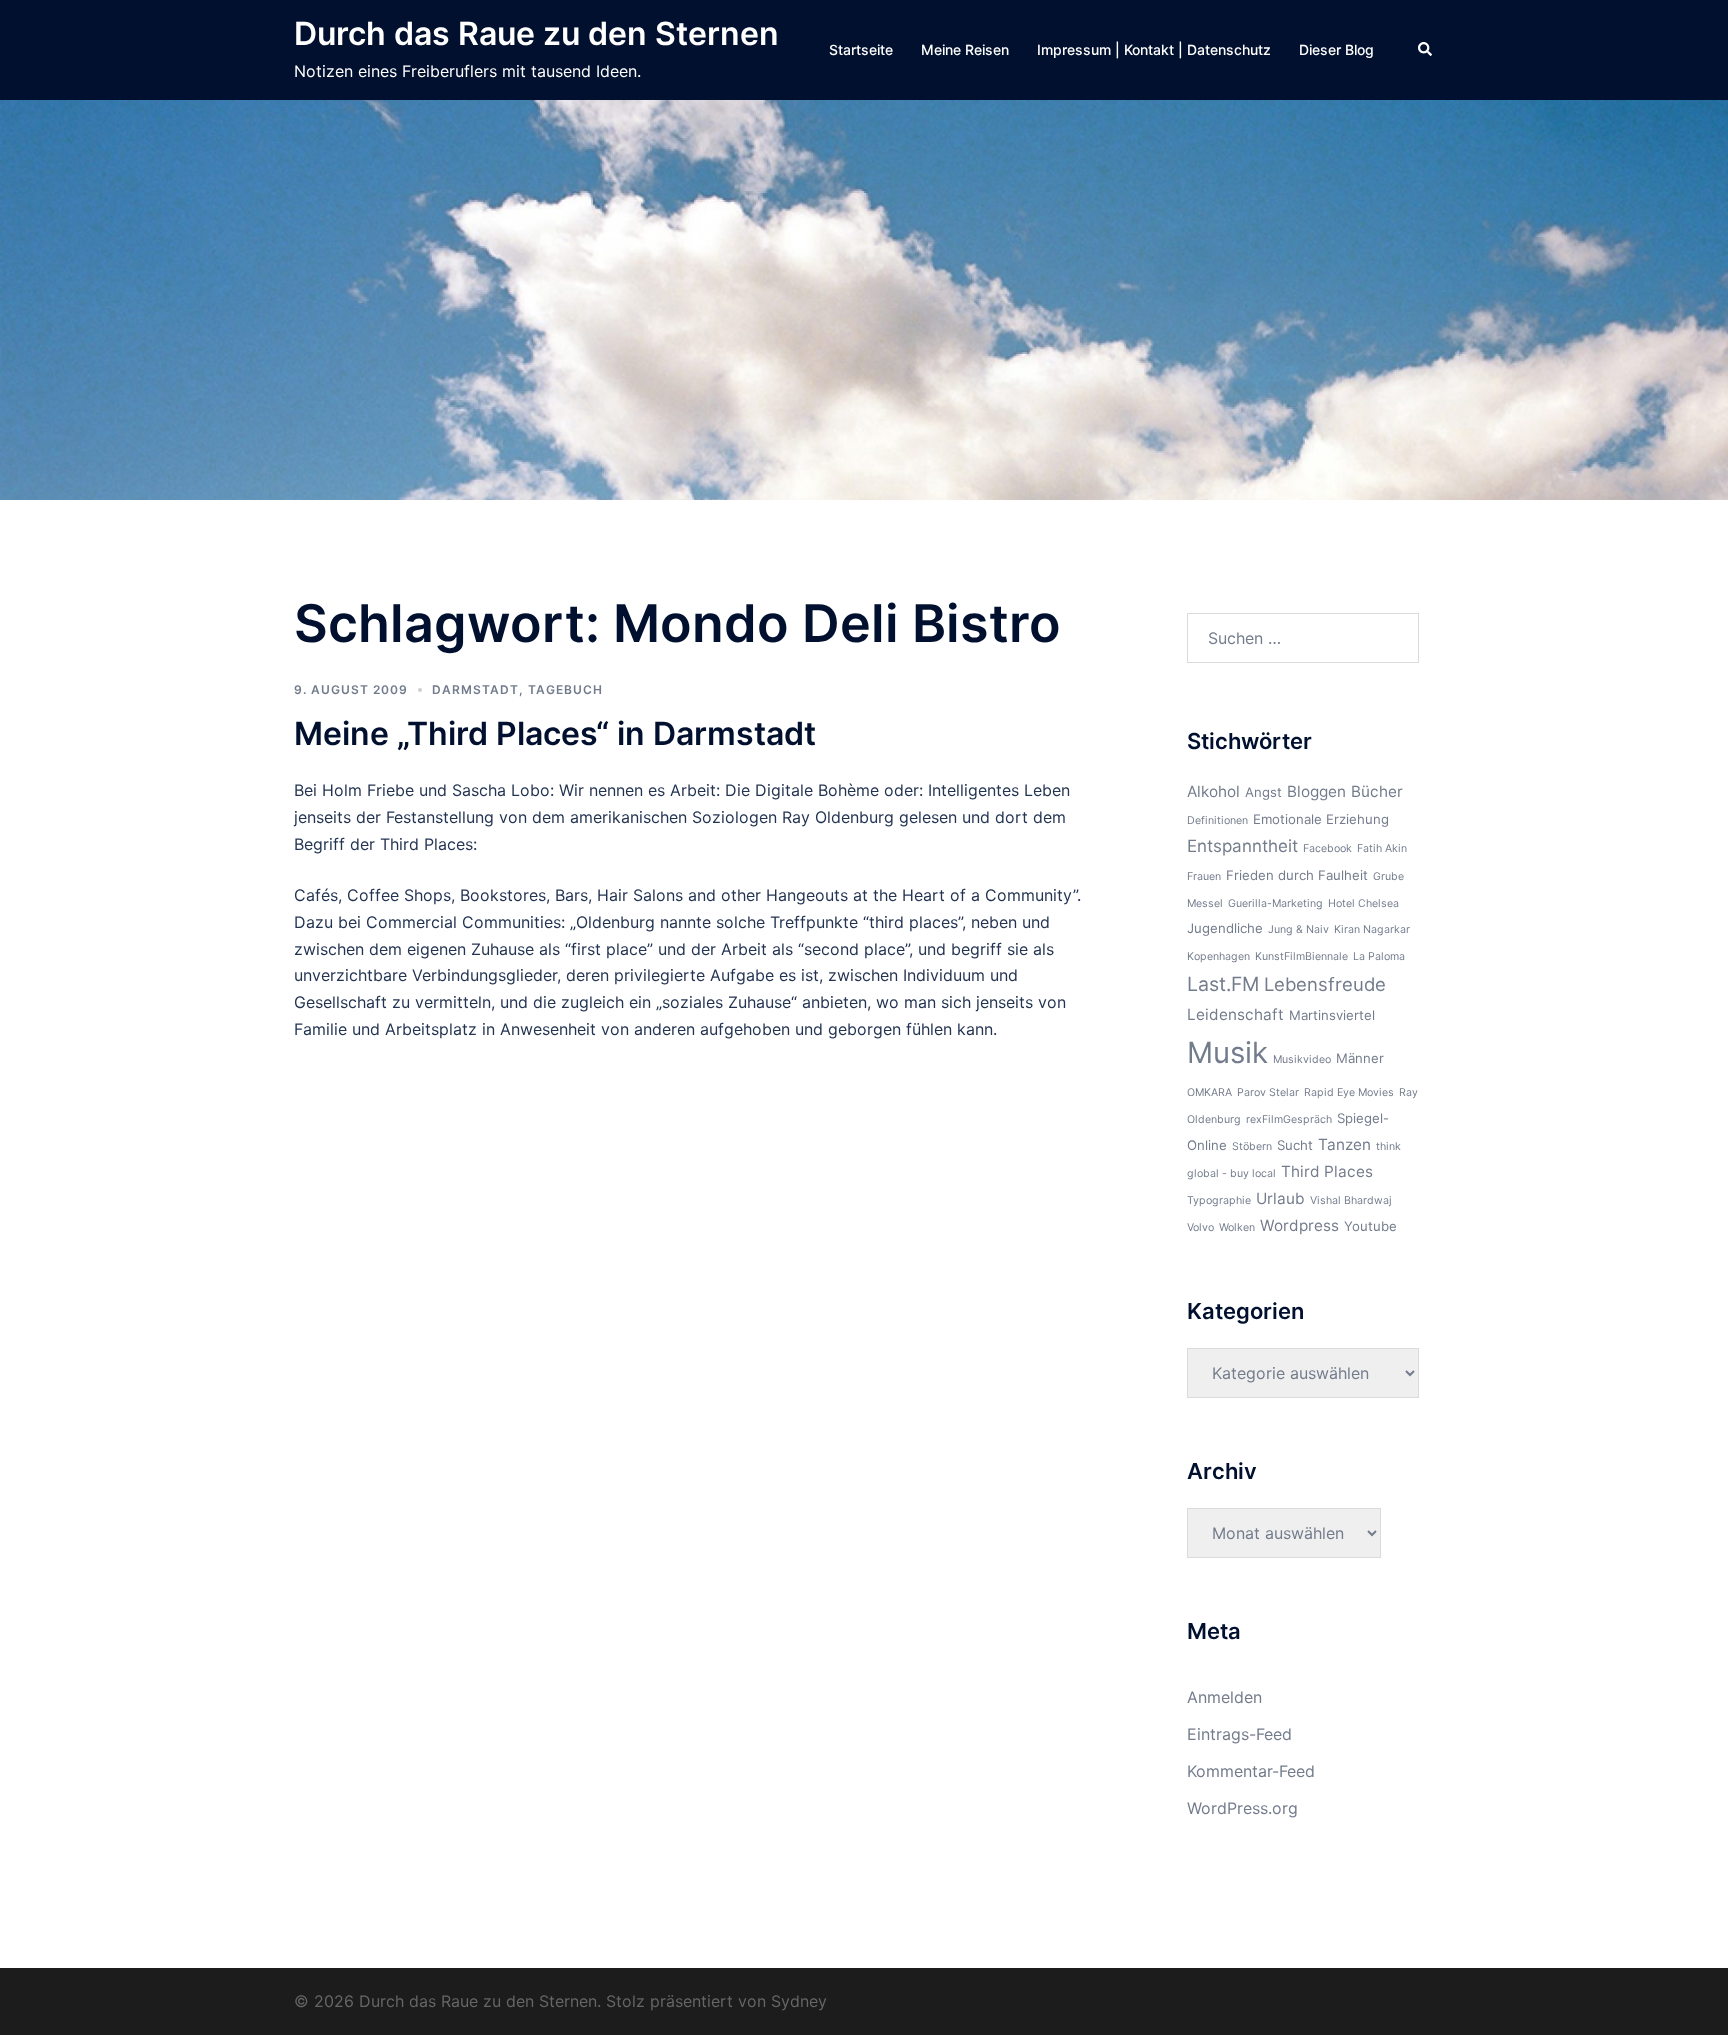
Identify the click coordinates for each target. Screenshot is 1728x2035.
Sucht (1295, 1145)
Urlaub (1280, 1198)
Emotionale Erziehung (1321, 819)
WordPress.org (1242, 1808)
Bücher (1377, 791)
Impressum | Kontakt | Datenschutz (1154, 49)
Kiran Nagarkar (1372, 929)
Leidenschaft (1235, 1014)
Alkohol (1213, 791)
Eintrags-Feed (1239, 1734)
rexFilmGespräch (1289, 1119)
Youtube (1370, 1226)
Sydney (799, 2001)
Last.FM (1223, 984)
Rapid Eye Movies (1349, 1092)
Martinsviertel (1332, 1015)
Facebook (1327, 848)
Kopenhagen (1218, 956)
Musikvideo (1302, 1059)
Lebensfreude (1325, 984)
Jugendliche (1225, 928)
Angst (1263, 792)
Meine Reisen (965, 49)
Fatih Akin (1382, 848)
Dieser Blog (1336, 49)
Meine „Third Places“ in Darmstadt (555, 733)
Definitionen (1217, 820)
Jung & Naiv (1298, 929)
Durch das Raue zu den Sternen (536, 33)
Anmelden (1224, 1697)
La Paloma (1379, 956)
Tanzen (1344, 1144)
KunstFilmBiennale (1301, 956)
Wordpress (1299, 1225)
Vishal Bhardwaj (1351, 1200)
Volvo (1200, 1227)
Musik (1227, 1052)
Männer (1360, 1058)
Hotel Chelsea (1363, 903)
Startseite (861, 49)
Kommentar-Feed (1251, 1771)
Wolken (1237, 1227)
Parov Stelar (1268, 1092)
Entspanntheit (1242, 846)
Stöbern (1252, 1146)
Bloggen (1316, 791)
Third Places (1327, 1171)
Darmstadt (475, 689)
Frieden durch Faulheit (1297, 875)
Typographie (1219, 1200)
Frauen (1204, 876)
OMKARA (1209, 1092)
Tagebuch (565, 689)
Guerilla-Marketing (1275, 903)
